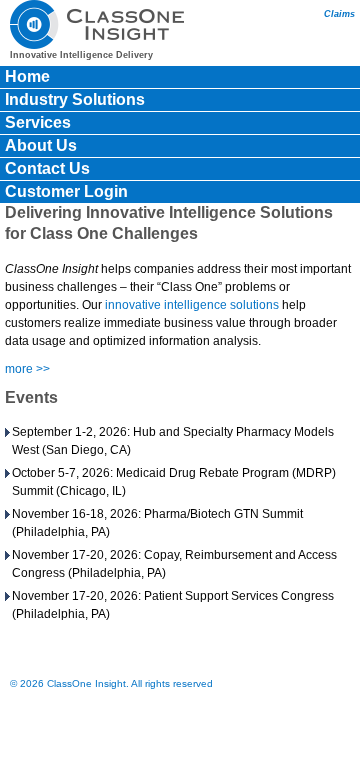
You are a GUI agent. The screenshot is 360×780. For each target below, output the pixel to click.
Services (38, 122)
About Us (41, 145)
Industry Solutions (75, 99)
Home (27, 76)
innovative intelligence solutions (192, 305)
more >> (27, 369)
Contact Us (47, 168)
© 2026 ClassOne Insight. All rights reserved (111, 683)
